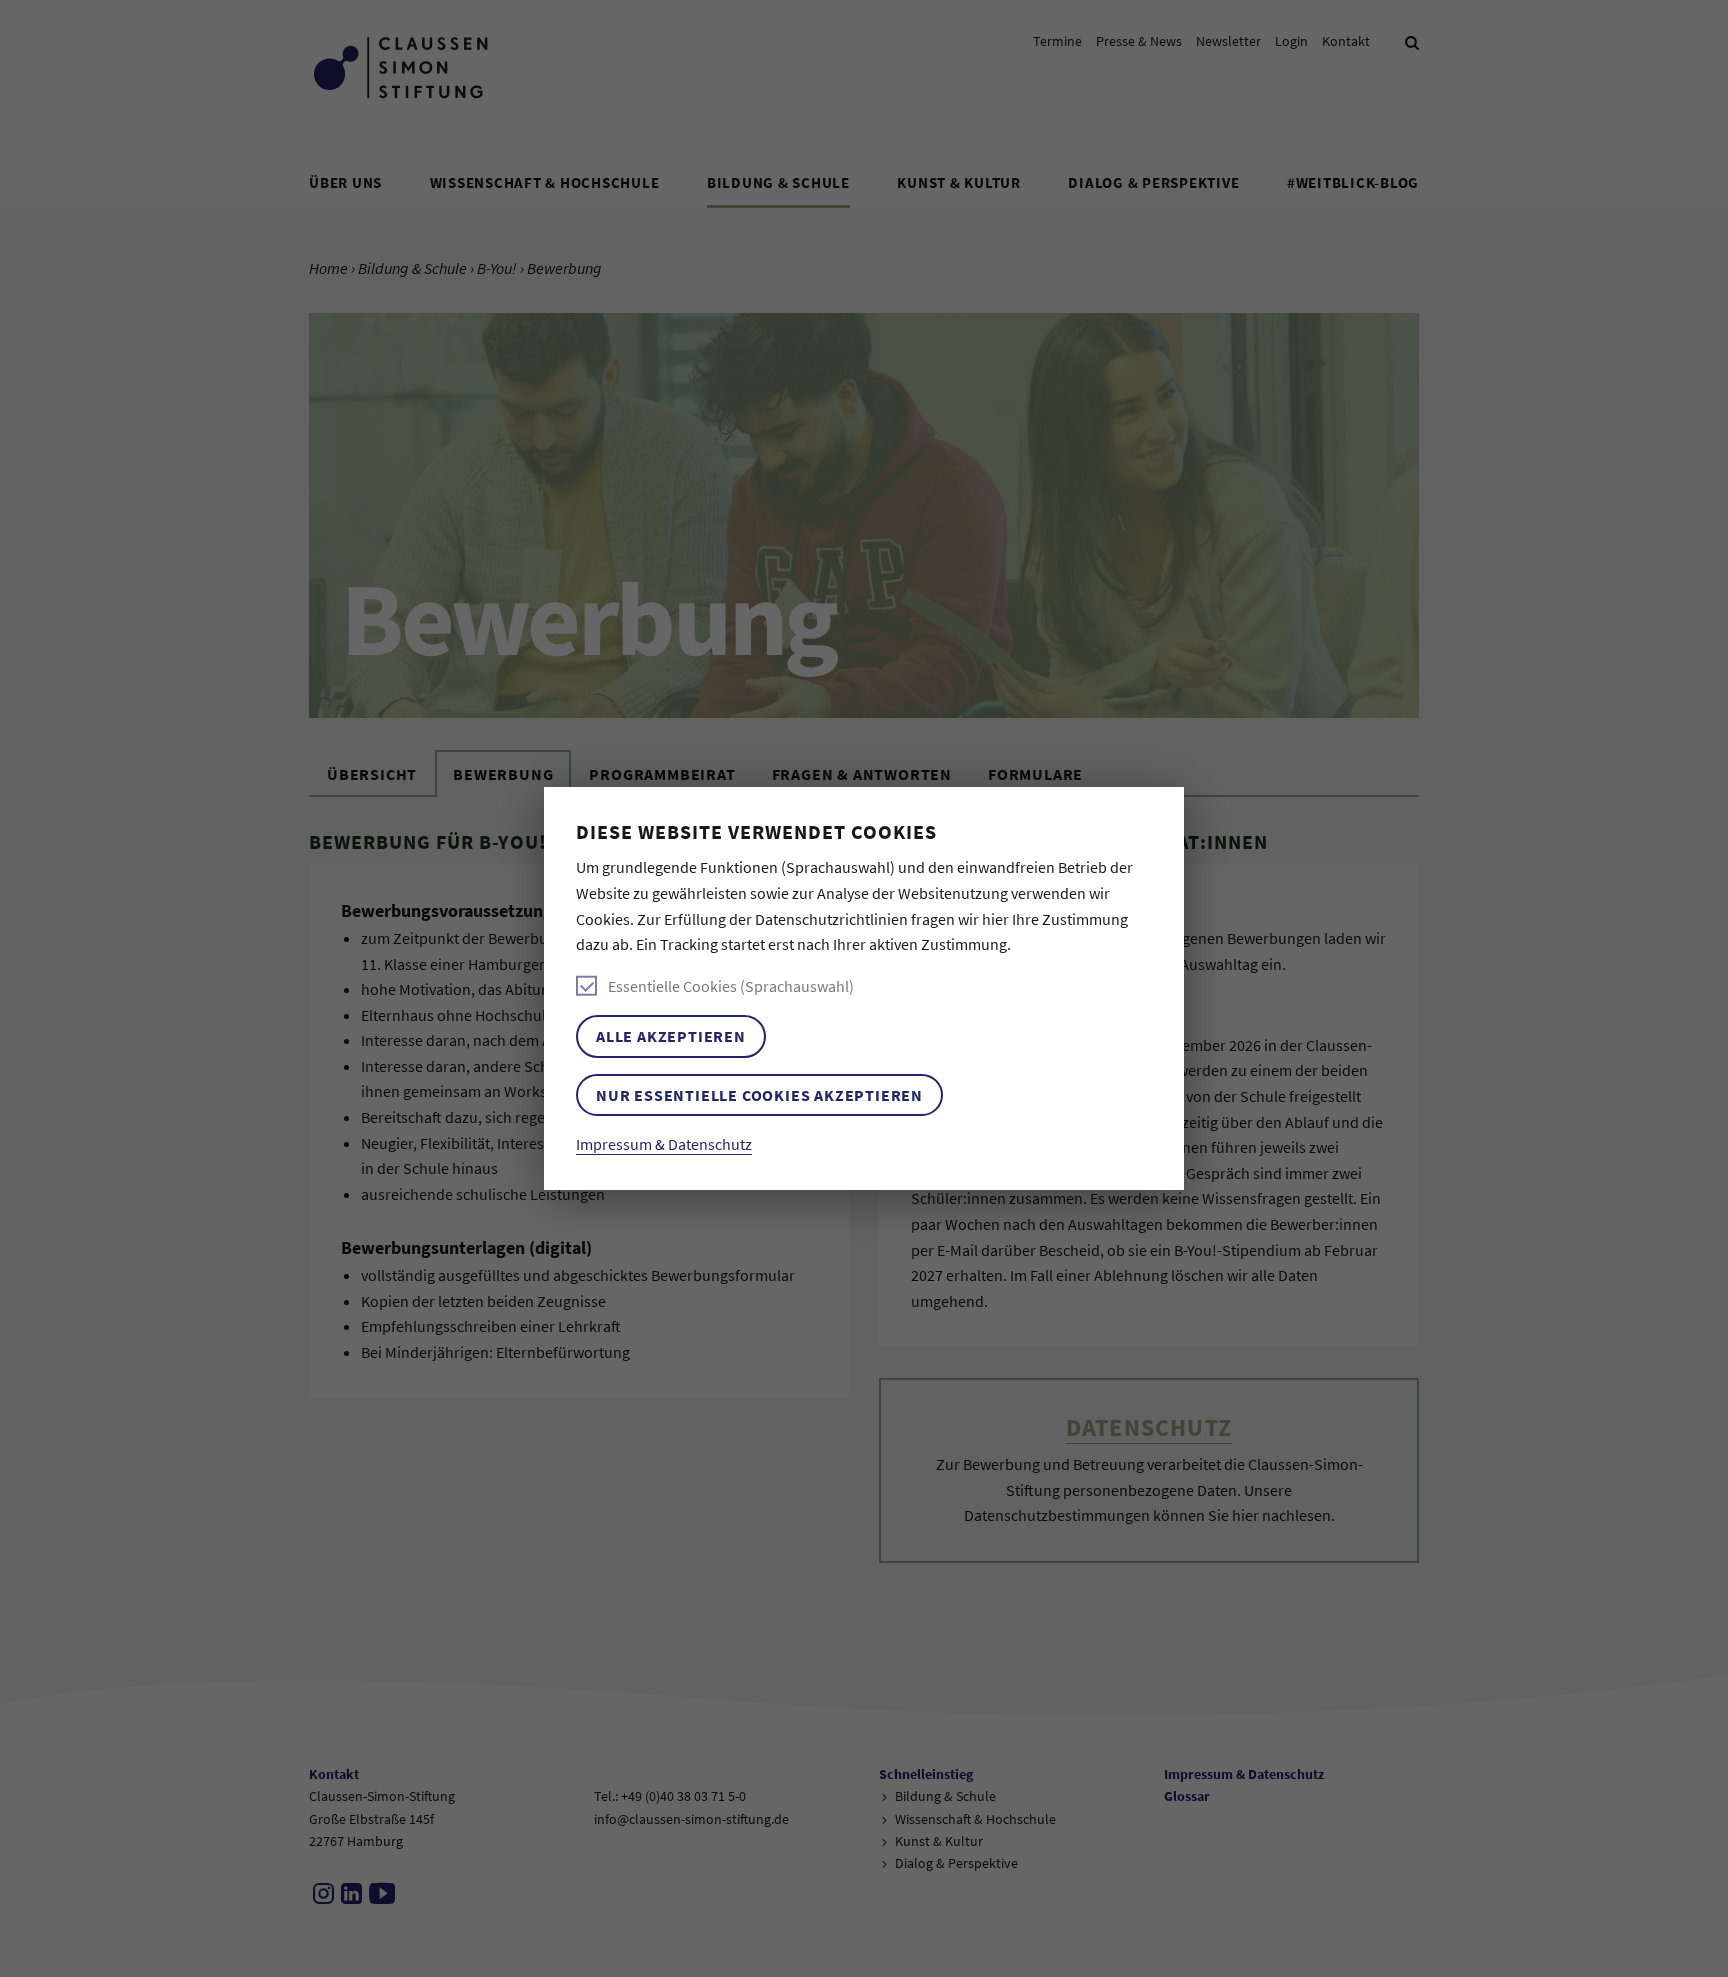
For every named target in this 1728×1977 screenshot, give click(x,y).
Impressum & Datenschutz (664, 1144)
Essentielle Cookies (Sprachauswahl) (731, 986)
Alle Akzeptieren (671, 1036)
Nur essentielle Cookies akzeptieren (759, 1095)
